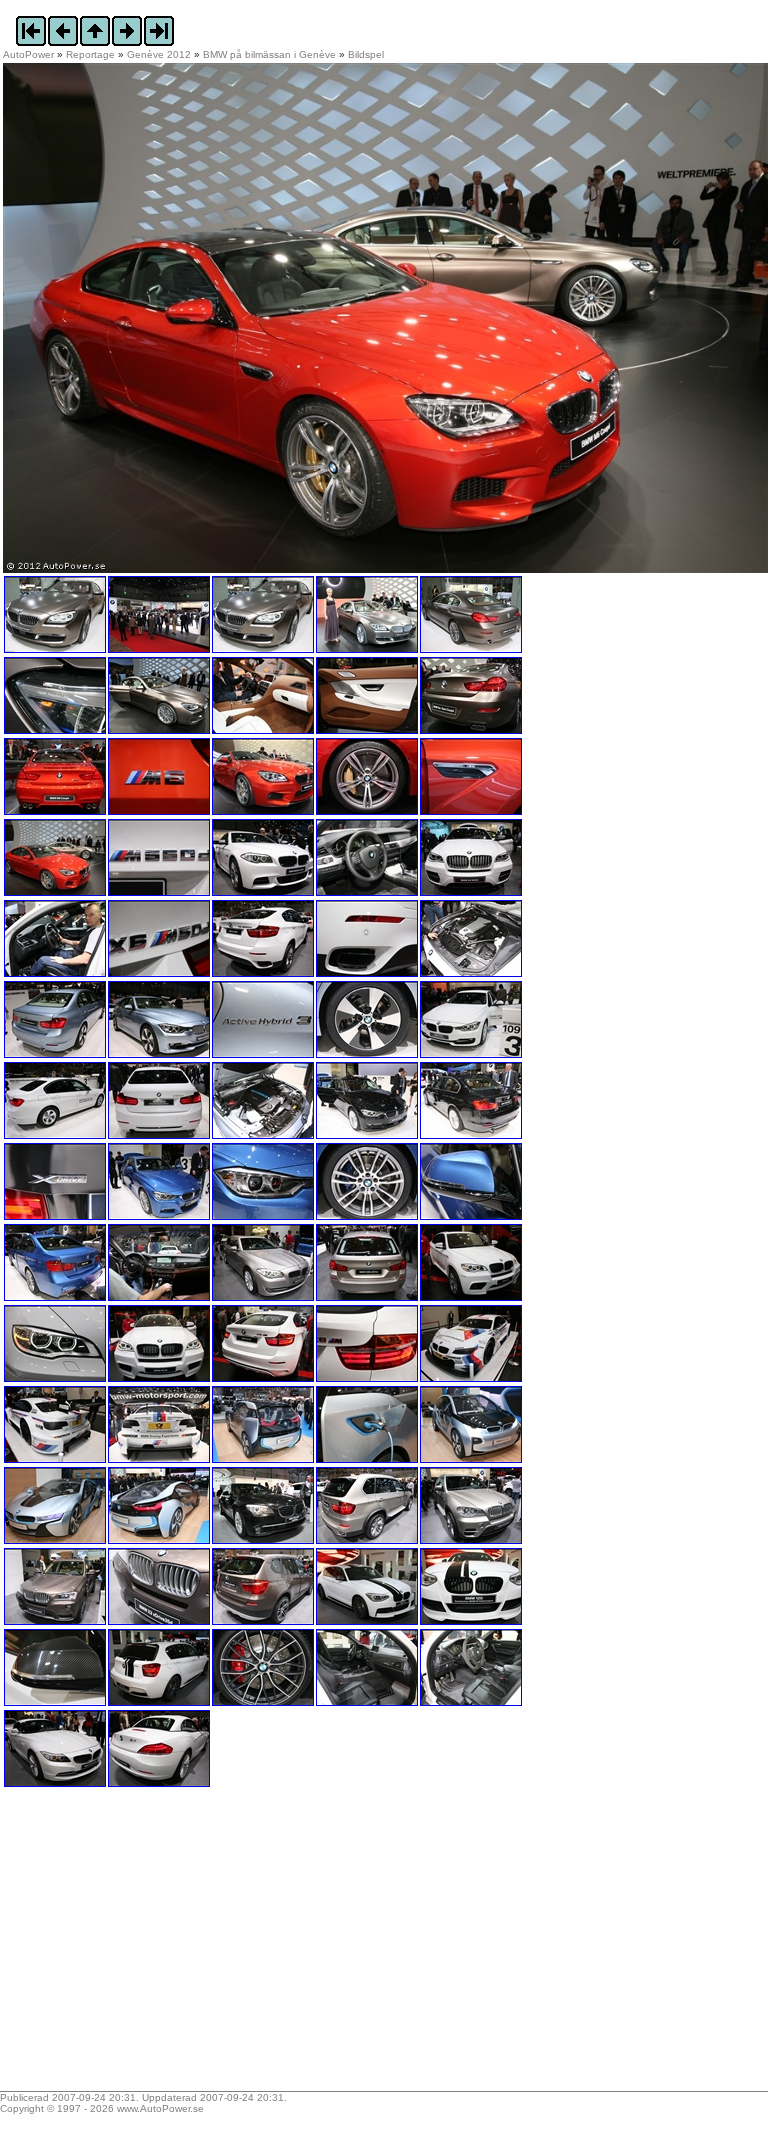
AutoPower (28, 54)
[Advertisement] (128, 1946)
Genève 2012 (159, 54)
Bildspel (366, 54)
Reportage (90, 54)
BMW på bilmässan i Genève (269, 54)
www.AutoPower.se (160, 2108)
